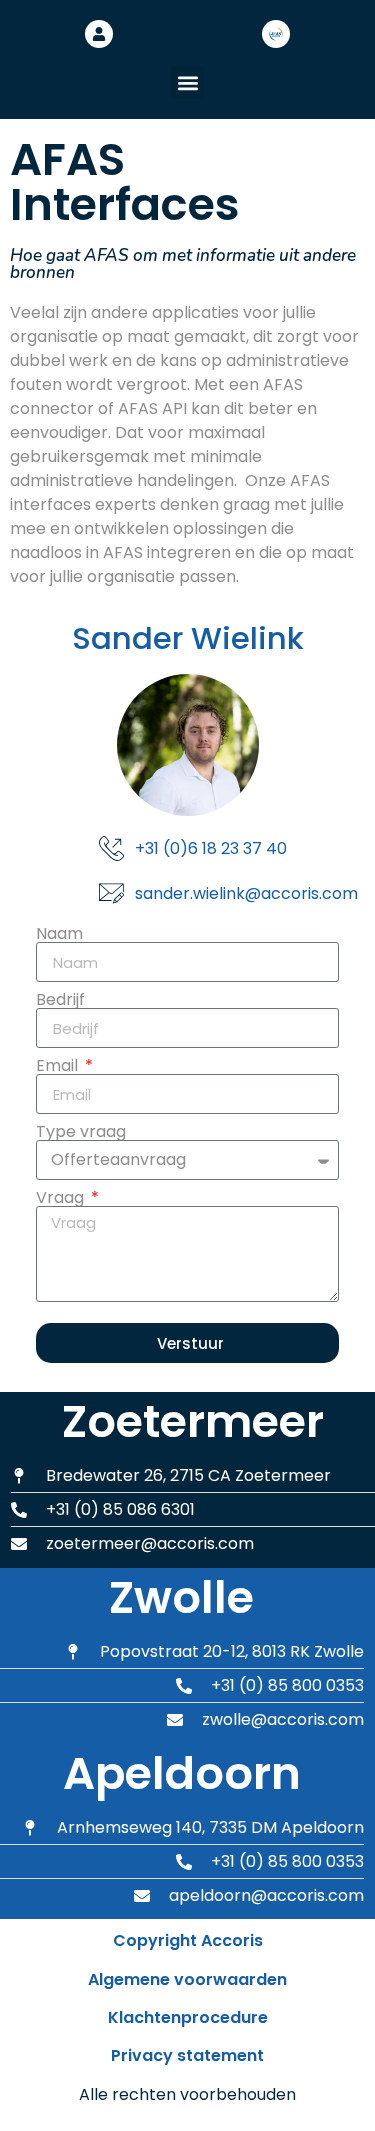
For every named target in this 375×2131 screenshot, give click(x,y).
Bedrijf (60, 1000)
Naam (59, 934)
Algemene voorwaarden (187, 1979)
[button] (187, 82)
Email (59, 1066)
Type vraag (81, 1132)
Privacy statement (187, 2055)
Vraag (62, 1198)
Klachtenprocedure (188, 2017)
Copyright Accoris (188, 1940)
